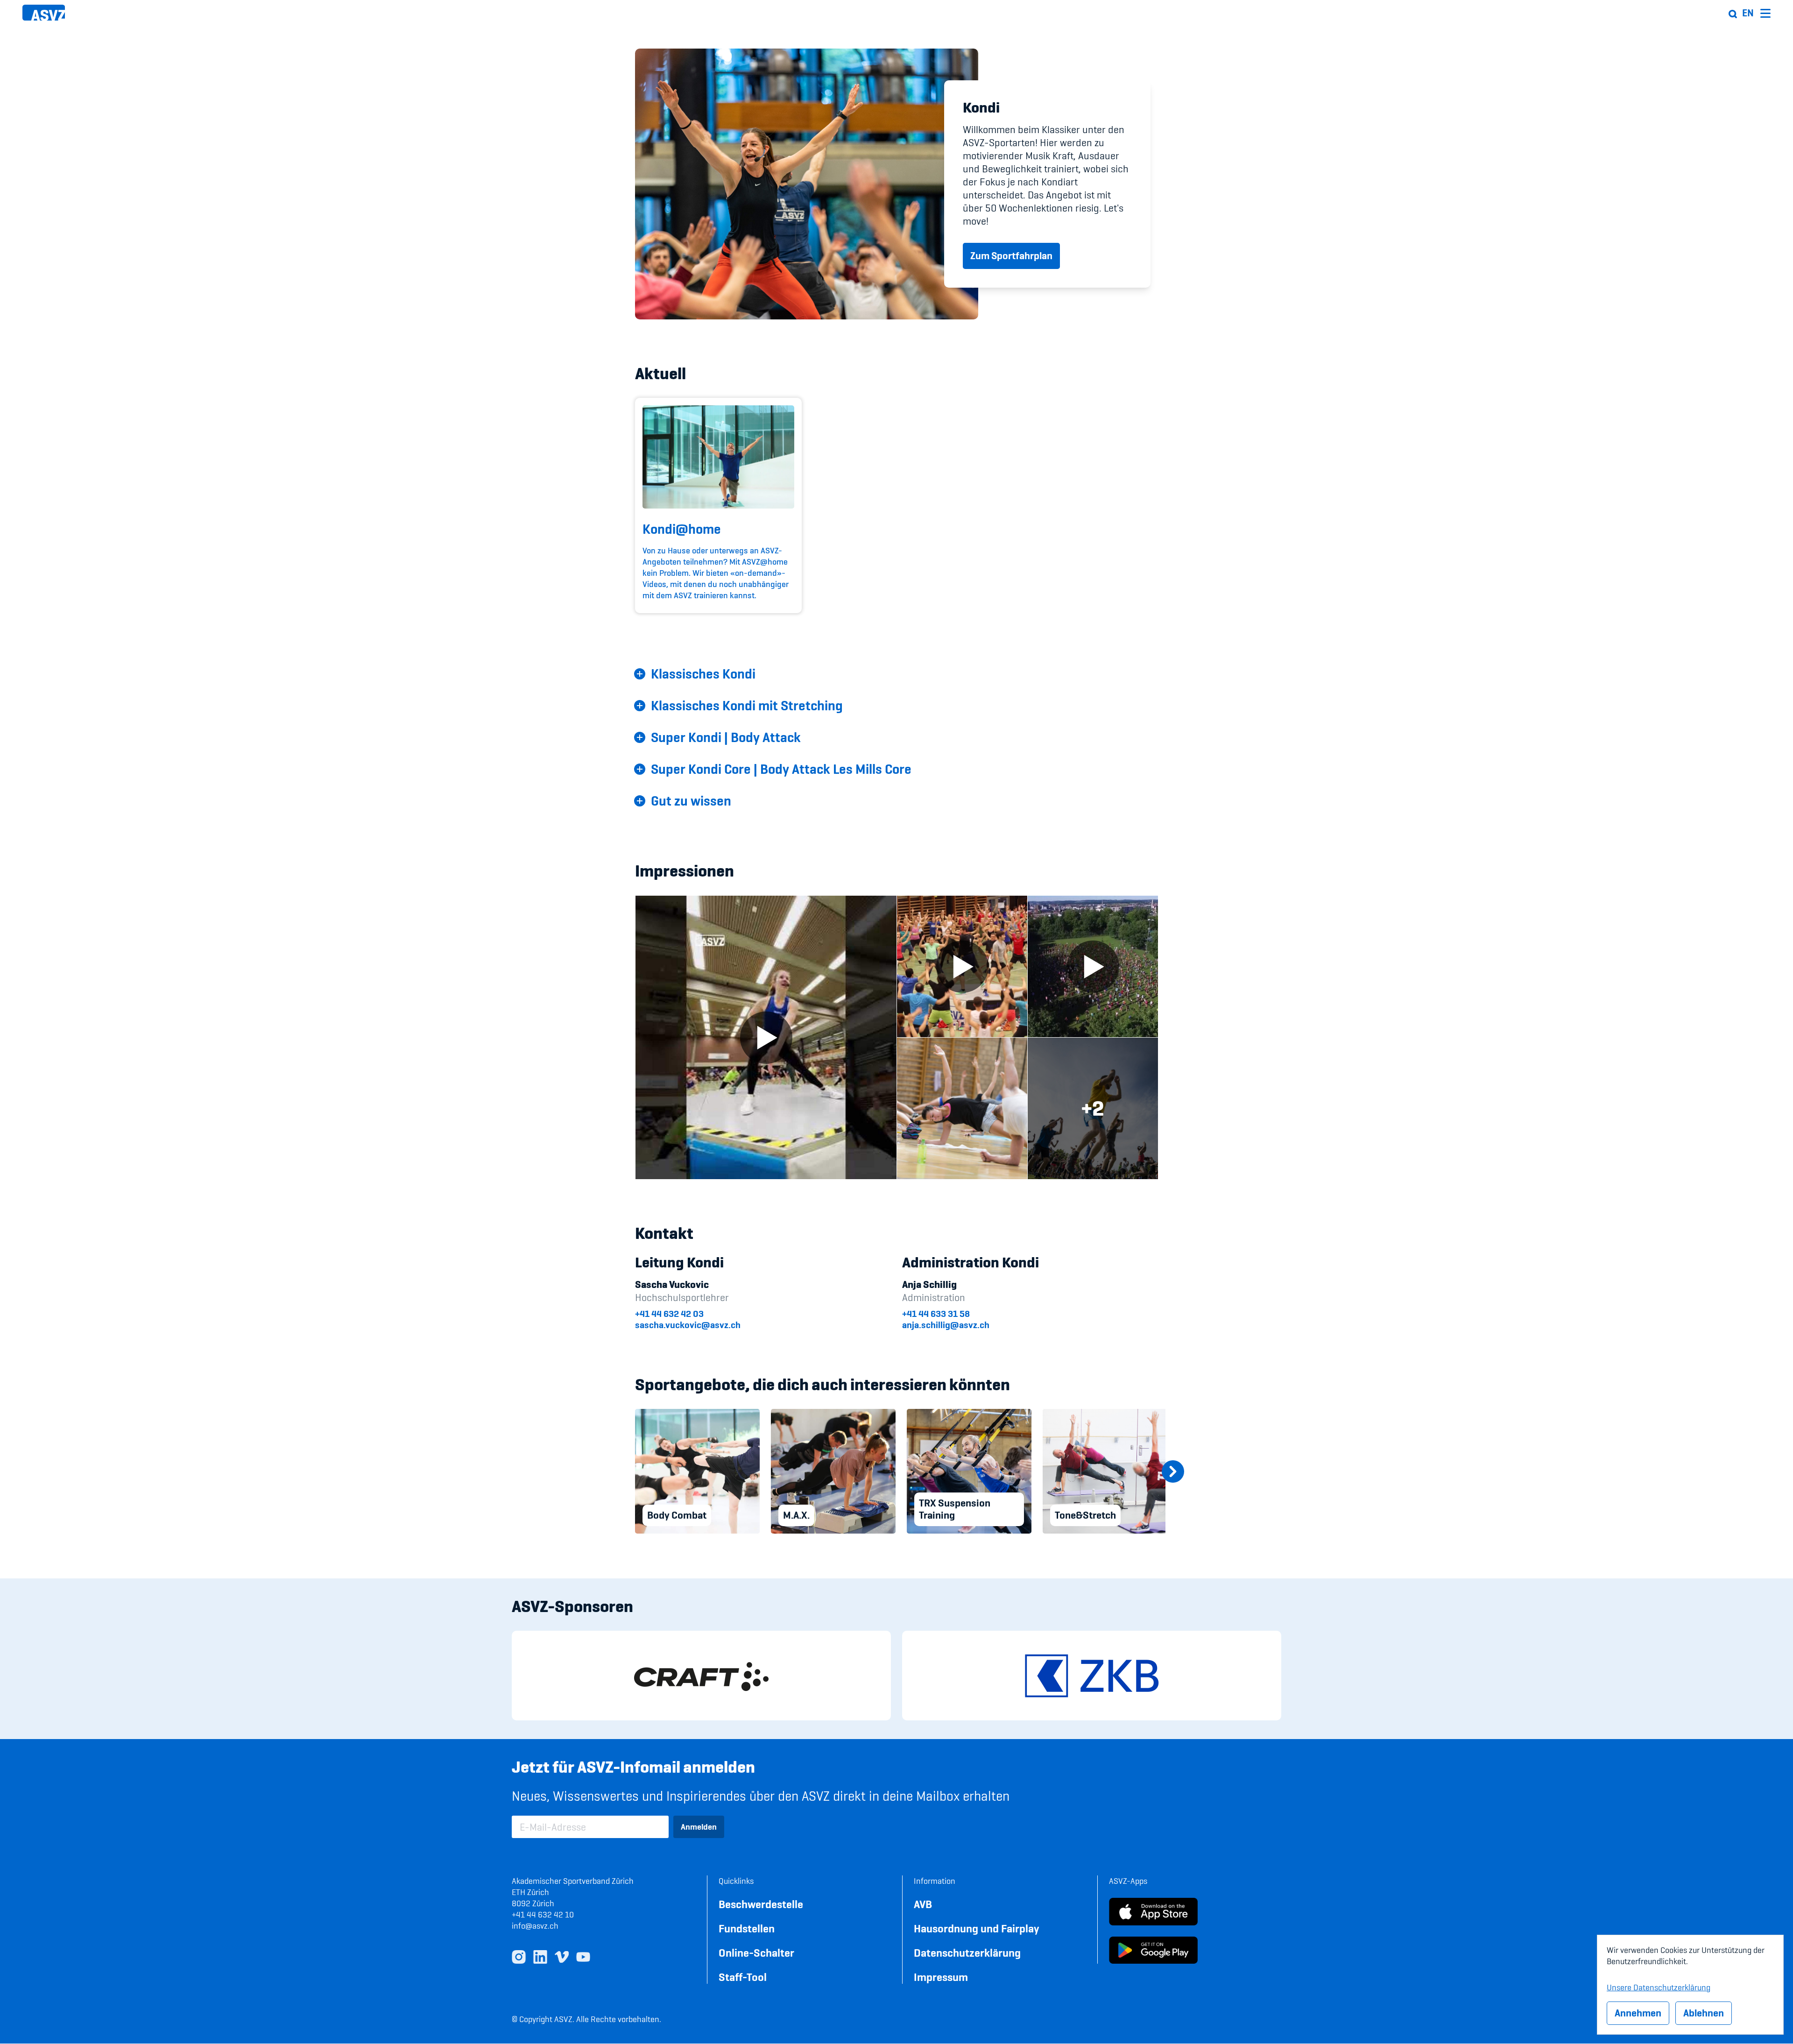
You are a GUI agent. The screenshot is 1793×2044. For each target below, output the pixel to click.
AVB (923, 1904)
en (1748, 13)
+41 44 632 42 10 (543, 1914)
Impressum (941, 1977)
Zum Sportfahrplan (1011, 256)
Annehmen (1638, 2013)
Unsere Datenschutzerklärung (1659, 1986)
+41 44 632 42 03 (669, 1314)
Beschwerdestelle (761, 1904)
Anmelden (699, 1827)
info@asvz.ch (535, 1926)
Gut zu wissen (691, 801)
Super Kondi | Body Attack (726, 737)
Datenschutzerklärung (967, 1953)
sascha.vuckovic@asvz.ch (688, 1325)
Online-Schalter (756, 1953)
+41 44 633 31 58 (936, 1314)
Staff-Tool (743, 1977)
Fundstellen (747, 1928)
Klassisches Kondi (703, 674)
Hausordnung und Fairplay (977, 1928)
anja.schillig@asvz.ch (946, 1325)
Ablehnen (1704, 2013)
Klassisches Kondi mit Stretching (747, 706)
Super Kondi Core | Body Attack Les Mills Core (781, 769)
